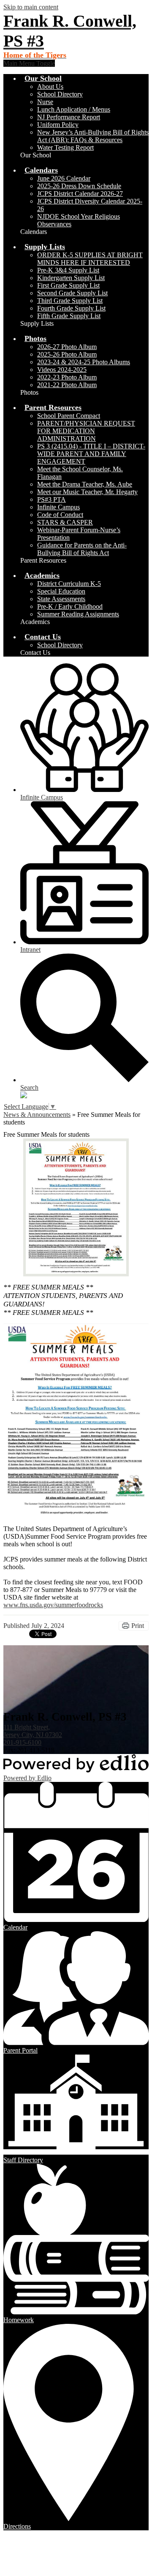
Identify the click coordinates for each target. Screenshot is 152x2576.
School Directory (60, 94)
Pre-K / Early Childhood (70, 606)
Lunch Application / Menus (74, 109)
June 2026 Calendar (64, 178)
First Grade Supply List (68, 285)
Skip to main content (31, 7)
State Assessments (61, 599)
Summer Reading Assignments (78, 614)
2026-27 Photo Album (67, 347)
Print (138, 1626)
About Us (50, 87)
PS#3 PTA (52, 499)
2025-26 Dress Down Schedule (79, 186)
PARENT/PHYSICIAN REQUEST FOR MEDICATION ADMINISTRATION (86, 431)
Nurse (45, 102)
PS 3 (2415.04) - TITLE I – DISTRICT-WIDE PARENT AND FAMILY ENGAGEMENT (91, 454)
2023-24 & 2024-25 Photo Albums (84, 362)
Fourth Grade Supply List (71, 308)
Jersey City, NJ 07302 (33, 1731)
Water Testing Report (65, 147)
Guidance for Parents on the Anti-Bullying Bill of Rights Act (82, 549)
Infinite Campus (58, 507)
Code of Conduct (60, 515)
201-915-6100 (22, 1742)
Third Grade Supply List (70, 301)
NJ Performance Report (69, 117)
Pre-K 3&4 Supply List (68, 270)
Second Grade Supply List (72, 293)
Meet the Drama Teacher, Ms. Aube (85, 484)
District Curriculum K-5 (69, 584)
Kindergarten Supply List (71, 278)
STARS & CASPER (65, 522)
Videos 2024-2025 (62, 370)
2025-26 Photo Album (67, 354)
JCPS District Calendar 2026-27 (80, 194)
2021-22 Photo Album (67, 385)
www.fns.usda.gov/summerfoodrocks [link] (53, 1605)
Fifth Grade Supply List (69, 316)
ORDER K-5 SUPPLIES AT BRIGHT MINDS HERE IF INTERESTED (90, 259)
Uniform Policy (58, 125)
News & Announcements (37, 1115)
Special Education (61, 591)
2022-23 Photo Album (67, 377)
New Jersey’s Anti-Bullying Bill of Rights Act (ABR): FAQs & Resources (93, 136)
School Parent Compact (69, 416)
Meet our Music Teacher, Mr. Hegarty (87, 492)
